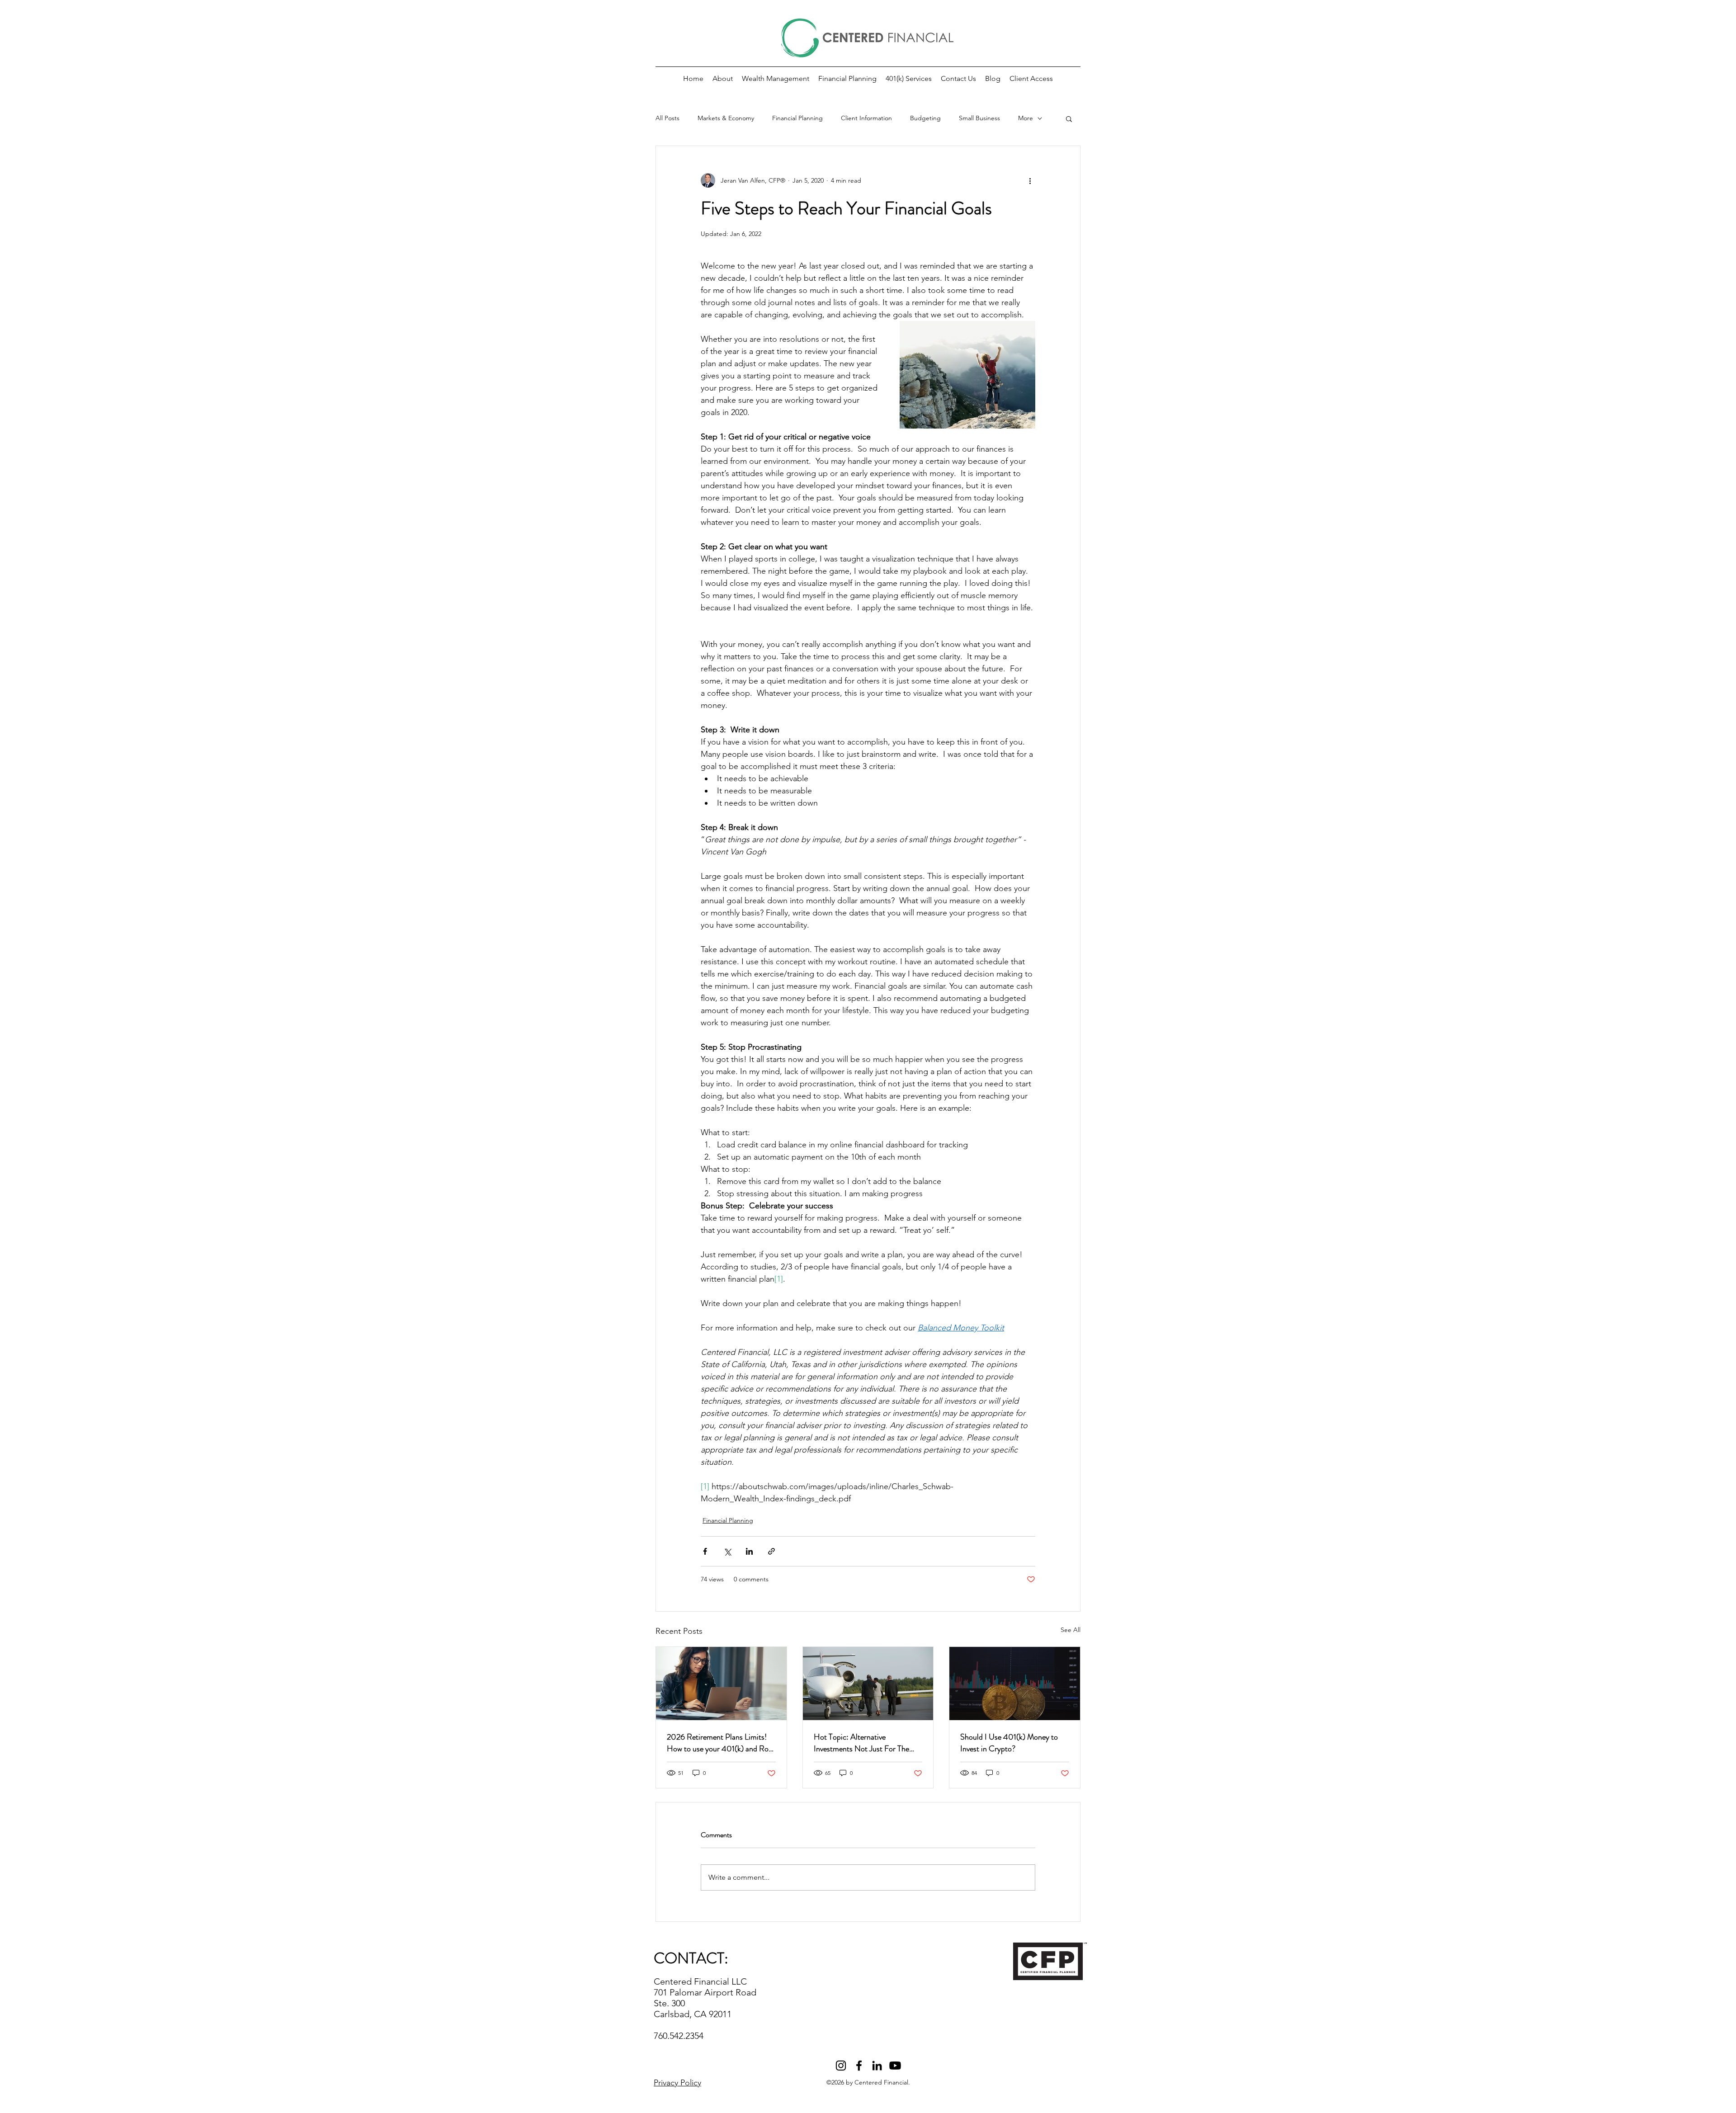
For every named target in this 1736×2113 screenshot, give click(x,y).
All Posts (668, 118)
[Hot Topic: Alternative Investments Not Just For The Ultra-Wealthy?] (868, 1684)
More (1026, 118)
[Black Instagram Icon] (841, 2066)
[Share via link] (771, 1551)
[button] (1031, 79)
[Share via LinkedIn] (749, 1551)
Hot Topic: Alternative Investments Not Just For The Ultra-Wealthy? (861, 1743)
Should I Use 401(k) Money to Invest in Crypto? (1009, 1743)
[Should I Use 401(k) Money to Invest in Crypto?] (1015, 1684)
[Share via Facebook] (705, 1551)
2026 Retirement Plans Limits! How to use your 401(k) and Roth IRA (721, 1743)
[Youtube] (895, 2066)
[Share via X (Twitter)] (727, 1551)
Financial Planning (797, 118)
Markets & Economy (726, 118)
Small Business (979, 118)
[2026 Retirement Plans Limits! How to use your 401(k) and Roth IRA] (721, 1684)
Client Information (866, 118)
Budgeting (925, 118)
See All (1071, 1630)
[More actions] (1030, 180)
